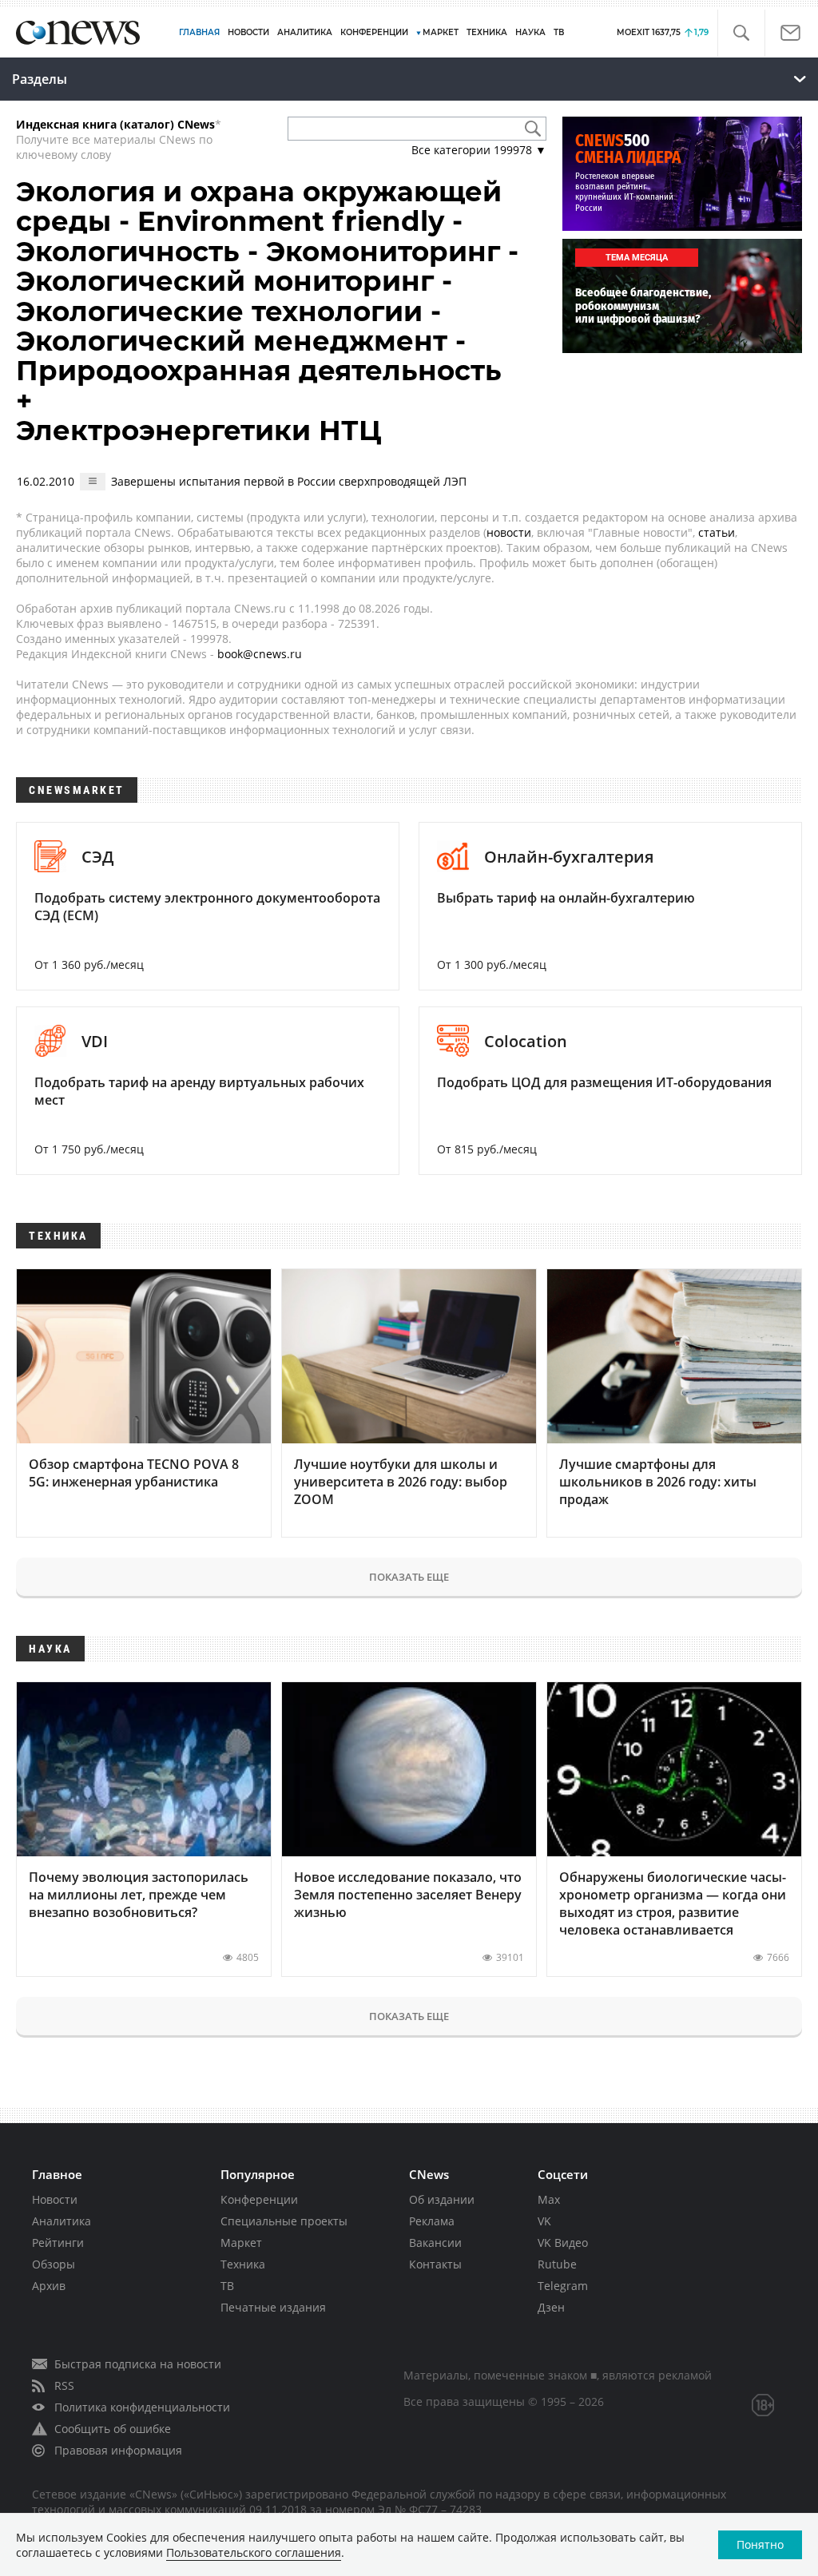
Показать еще (409, 1577)
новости (509, 532)
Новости (55, 2199)
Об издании (442, 2199)
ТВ (559, 32)
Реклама (432, 2221)
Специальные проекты (284, 2221)
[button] (741, 33)
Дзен (551, 2307)
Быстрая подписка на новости (138, 2364)
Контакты (435, 2264)
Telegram (563, 2286)
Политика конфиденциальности (142, 2407)
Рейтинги (58, 2243)
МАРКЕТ (441, 32)
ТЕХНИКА (487, 32)
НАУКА (530, 32)
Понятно (760, 2544)
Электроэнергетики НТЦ (199, 431)
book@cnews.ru (260, 654)
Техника (243, 2264)
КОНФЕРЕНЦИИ (374, 32)
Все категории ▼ (479, 150)
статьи (717, 532)
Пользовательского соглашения (254, 2552)
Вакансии (435, 2243)
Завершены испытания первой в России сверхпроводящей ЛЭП (289, 481)
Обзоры (54, 2264)
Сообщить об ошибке (113, 2429)
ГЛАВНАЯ (199, 32)
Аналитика (305, 32)
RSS (64, 2385)
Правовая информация (118, 2450)
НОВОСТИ (248, 32)
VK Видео (563, 2243)
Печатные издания (273, 2307)
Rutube (557, 2264)
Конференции (259, 2199)
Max (549, 2199)
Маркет (241, 2243)
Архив (49, 2286)
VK (544, 2221)
